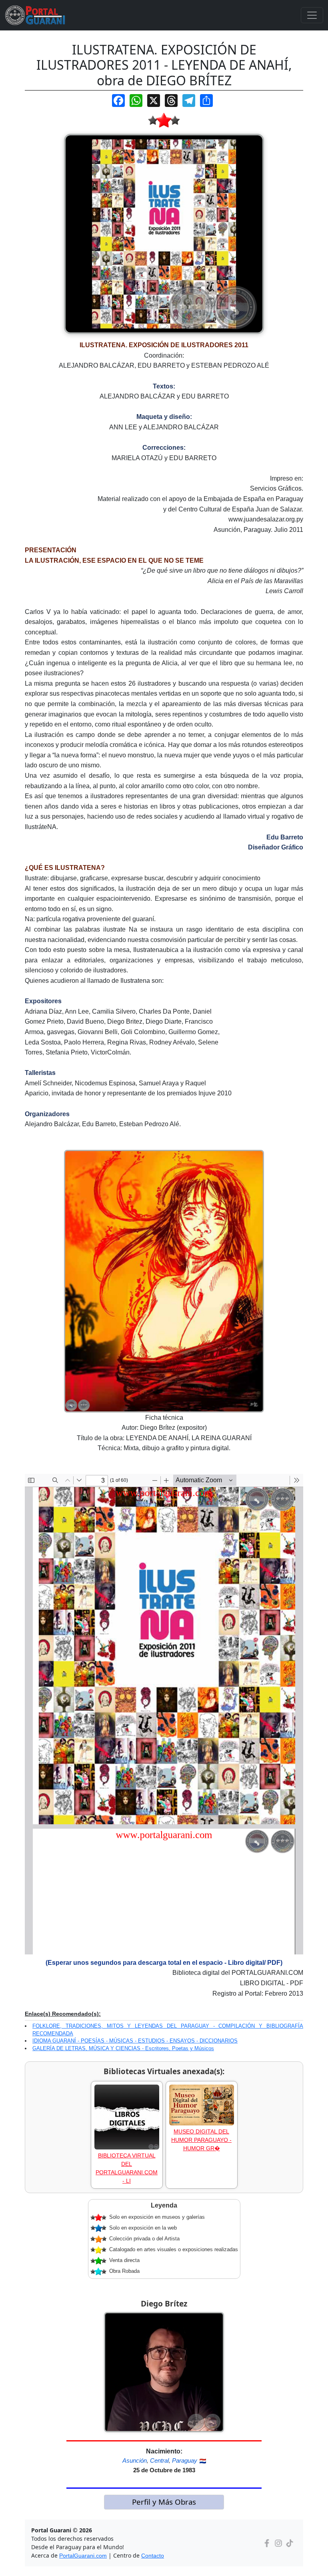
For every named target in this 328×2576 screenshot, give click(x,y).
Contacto (153, 2556)
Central (159, 2460)
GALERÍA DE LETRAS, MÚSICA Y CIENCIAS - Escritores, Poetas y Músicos (123, 2048)
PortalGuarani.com (83, 2556)
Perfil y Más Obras (164, 2502)
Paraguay (185, 2460)
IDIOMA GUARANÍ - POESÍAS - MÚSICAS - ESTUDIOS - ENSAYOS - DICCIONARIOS (135, 2041)
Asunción (135, 2460)
